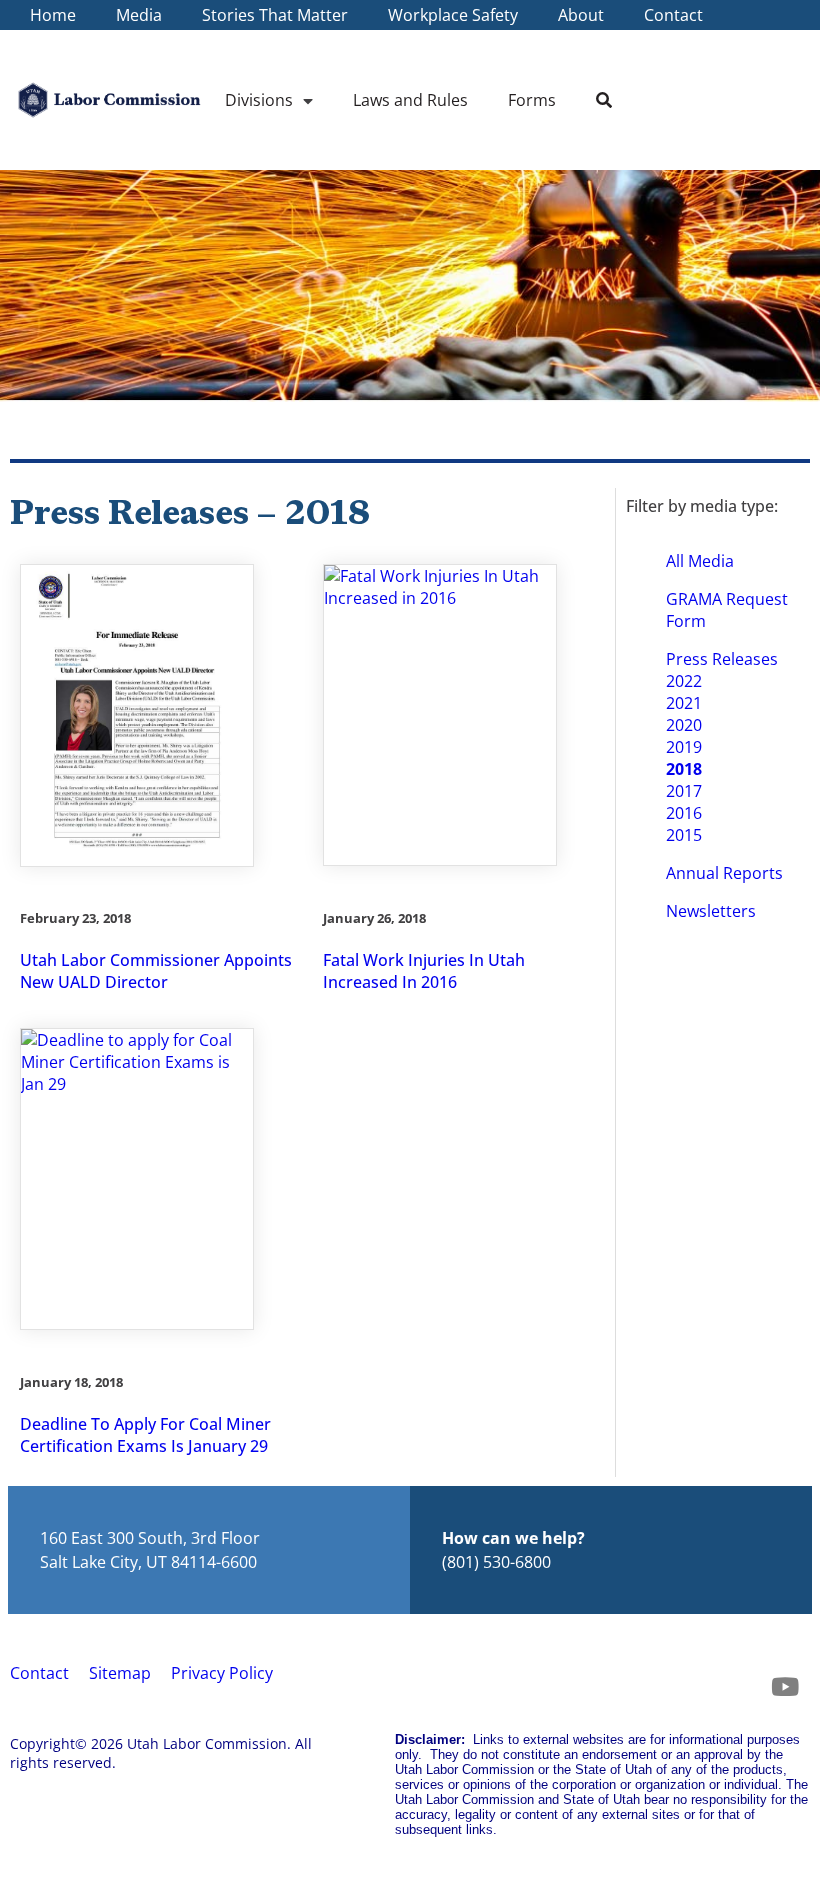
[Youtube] (785, 1687)
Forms (532, 100)
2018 (684, 769)
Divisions (259, 100)
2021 (684, 703)
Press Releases (722, 659)
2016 (684, 813)
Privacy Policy (222, 1673)
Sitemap (120, 1673)
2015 (684, 835)
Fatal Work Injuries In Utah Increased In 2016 (424, 971)
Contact (39, 1673)
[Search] (604, 100)
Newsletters (711, 911)
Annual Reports (724, 873)
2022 (684, 681)
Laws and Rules (410, 100)
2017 (684, 791)
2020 (684, 725)
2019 (684, 747)
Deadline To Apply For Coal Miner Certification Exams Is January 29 (145, 1435)
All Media (700, 561)
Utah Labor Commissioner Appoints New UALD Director (156, 971)
